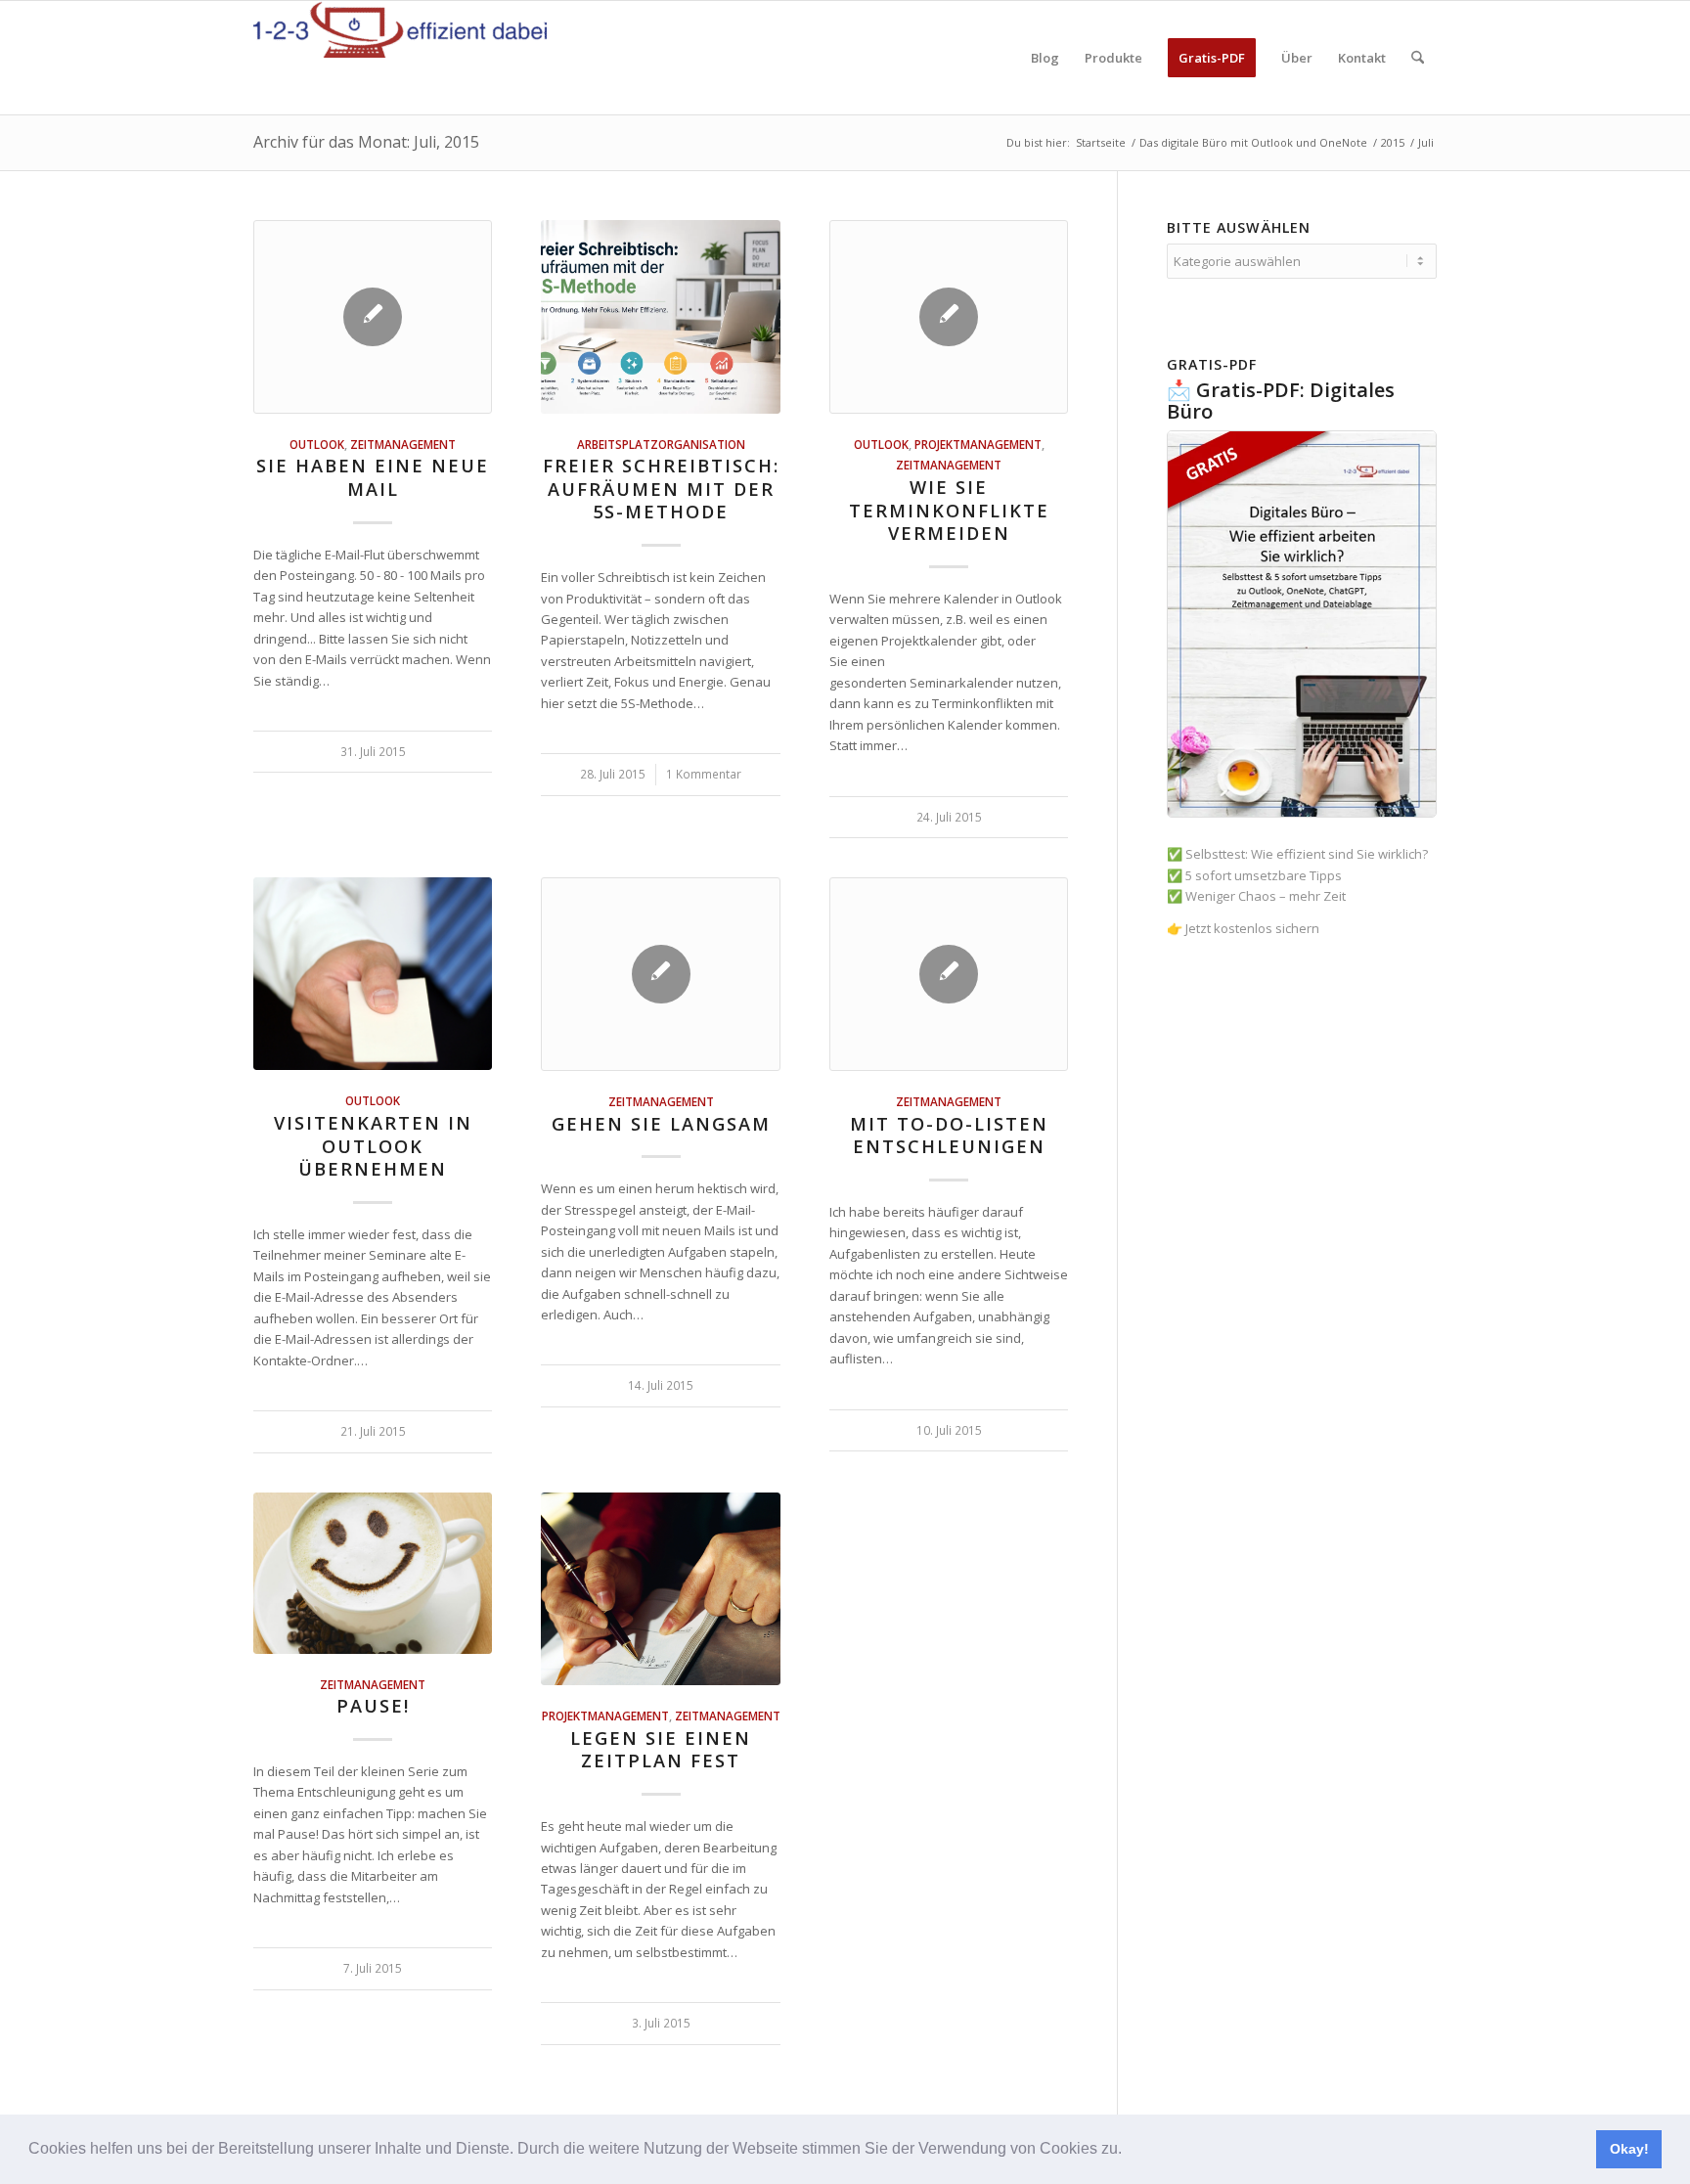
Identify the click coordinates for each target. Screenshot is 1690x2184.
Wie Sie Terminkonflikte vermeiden (949, 510)
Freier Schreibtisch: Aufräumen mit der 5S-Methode (661, 489)
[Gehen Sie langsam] (660, 974)
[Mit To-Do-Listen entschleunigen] (949, 974)
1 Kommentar (704, 774)
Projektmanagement (978, 444)
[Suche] (1418, 58)
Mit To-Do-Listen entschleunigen (949, 1136)
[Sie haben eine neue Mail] (373, 317)
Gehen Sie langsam (661, 1124)
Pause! (373, 1706)
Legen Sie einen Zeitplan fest (661, 1750)
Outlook (317, 444)
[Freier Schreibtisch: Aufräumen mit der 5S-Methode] (660, 317)
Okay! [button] (1629, 2149)
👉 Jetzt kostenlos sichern (1243, 928)
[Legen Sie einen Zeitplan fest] (660, 1589)
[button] (1129, 2151)
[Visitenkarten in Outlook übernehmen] (373, 974)
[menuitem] (1045, 58)
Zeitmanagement (403, 444)
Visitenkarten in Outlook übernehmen (373, 1146)
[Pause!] (373, 1573)
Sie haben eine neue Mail (373, 477)
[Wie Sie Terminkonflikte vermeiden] (949, 317)
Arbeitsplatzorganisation (661, 444)
